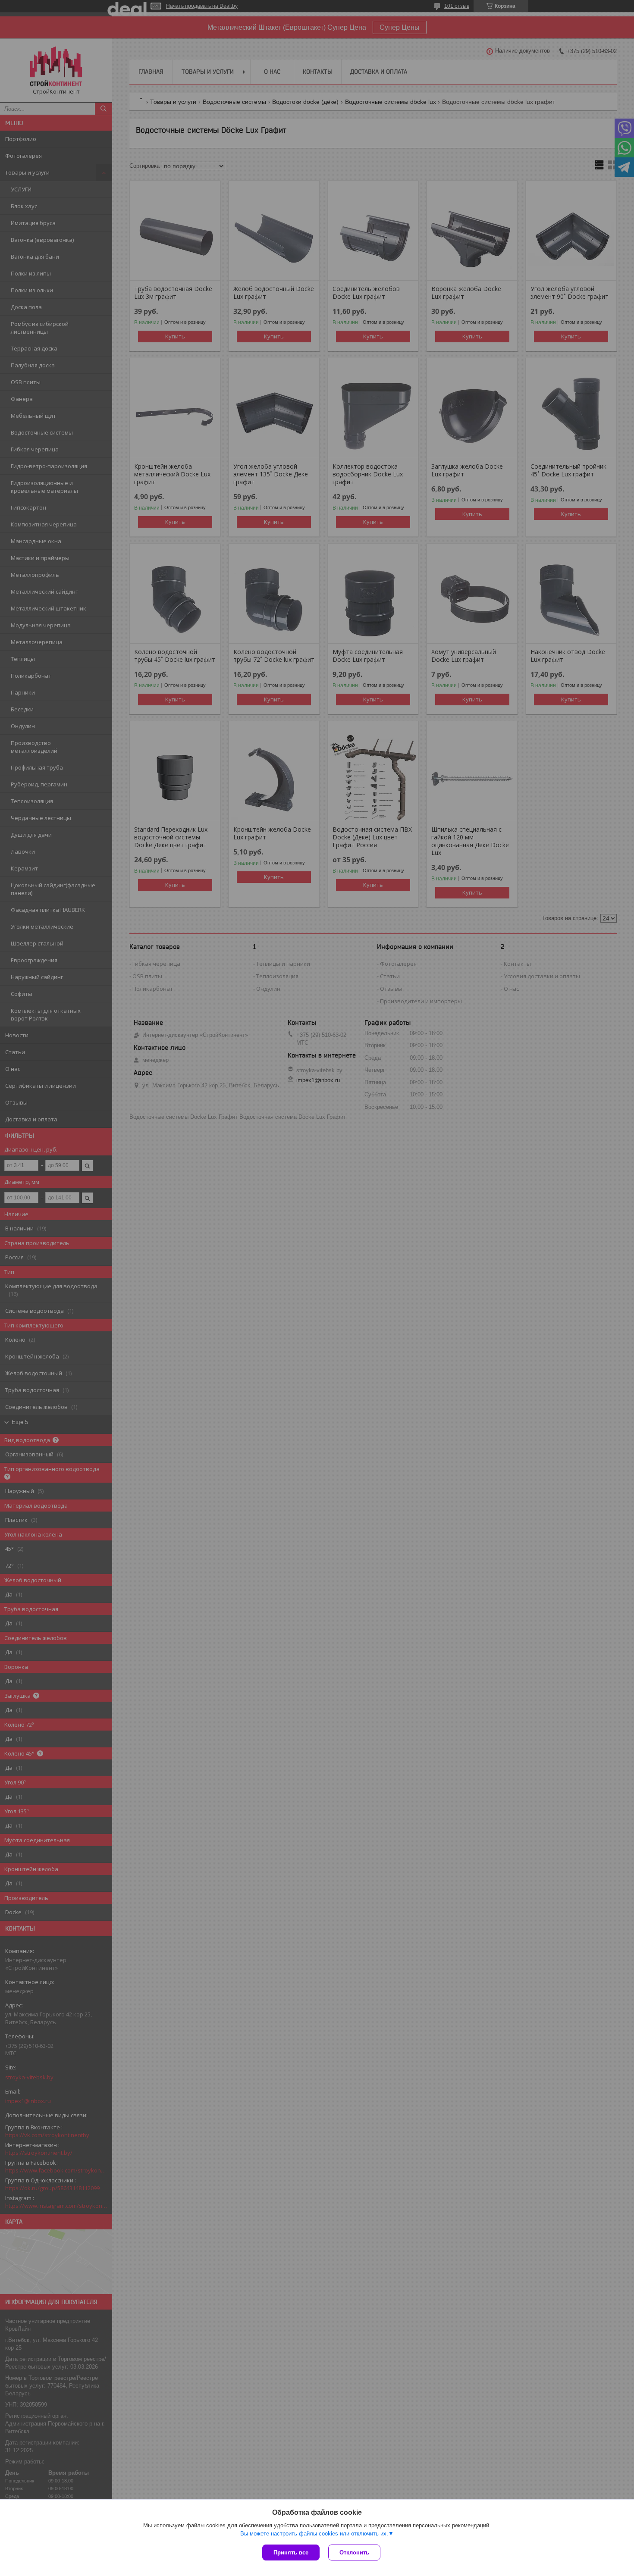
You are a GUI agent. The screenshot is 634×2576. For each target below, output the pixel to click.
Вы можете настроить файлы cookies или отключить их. (314, 2534)
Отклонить (354, 2553)
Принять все (291, 2553)
